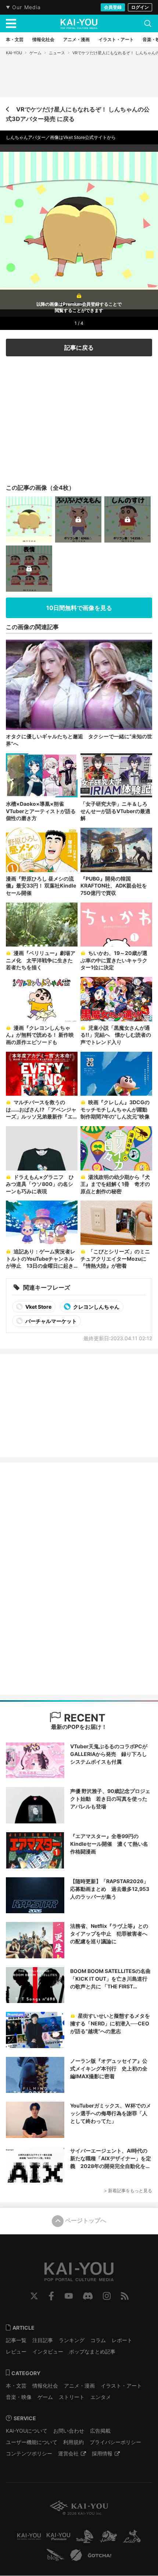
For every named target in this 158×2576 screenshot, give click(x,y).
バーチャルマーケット (51, 1321)
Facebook (51, 2296)
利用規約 (73, 2442)
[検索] (148, 23)
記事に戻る (79, 348)
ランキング (72, 2340)
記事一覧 (16, 2340)
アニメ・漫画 (79, 2386)
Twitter (34, 2296)
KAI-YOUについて (27, 2431)
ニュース (57, 53)
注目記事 (43, 2340)
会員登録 (113, 7)
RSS (125, 2296)
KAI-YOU (14, 53)
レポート (122, 2340)
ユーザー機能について (32, 2442)
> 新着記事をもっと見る (128, 2191)
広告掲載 (100, 2431)
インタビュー (48, 2351)
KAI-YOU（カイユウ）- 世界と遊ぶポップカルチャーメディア (79, 24)
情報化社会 (45, 2386)
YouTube (69, 2296)
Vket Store (38, 1307)
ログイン (140, 7)
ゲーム (35, 53)
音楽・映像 (19, 2397)
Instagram (107, 2296)
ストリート (72, 2397)
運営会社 (68, 2453)
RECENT (83, 1718)
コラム (98, 2340)
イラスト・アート (121, 2386)
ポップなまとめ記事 (92, 2351)
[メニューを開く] (11, 23)
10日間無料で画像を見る (79, 608)
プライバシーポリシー (115, 2442)
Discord (88, 2296)
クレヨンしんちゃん (96, 1307)
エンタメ (101, 2397)
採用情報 (102, 2453)
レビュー (16, 2351)
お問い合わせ (69, 2431)
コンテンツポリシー (29, 2453)
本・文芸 (16, 2386)
